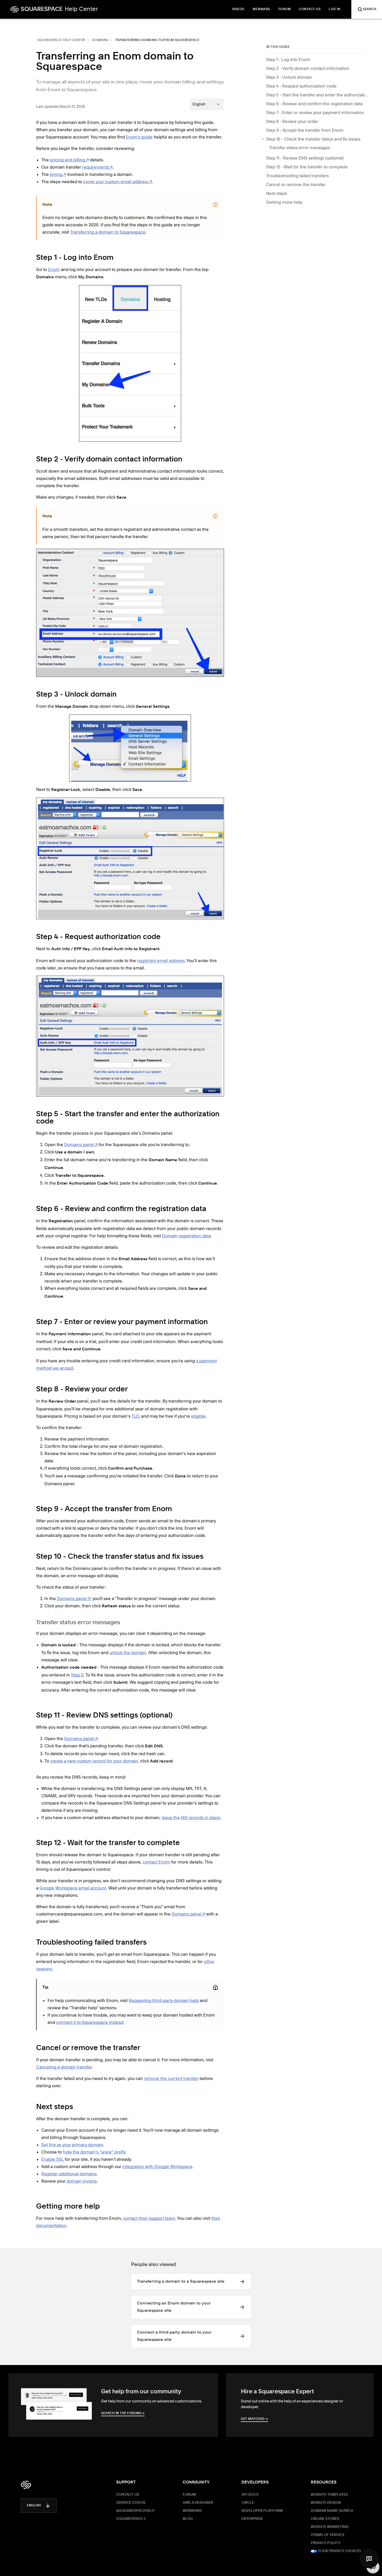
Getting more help (284, 202)
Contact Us (128, 2495)
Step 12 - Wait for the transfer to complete (307, 167)
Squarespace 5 (131, 2519)
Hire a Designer (198, 2503)
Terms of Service (328, 2535)
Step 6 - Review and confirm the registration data (314, 104)
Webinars (192, 2511)
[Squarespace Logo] (26, 2485)
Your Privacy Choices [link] (339, 2551)
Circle (248, 2503)
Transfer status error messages (300, 148)
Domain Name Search (332, 2511)
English (34, 2506)
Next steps (276, 193)
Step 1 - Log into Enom (288, 60)
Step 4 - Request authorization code (302, 86)
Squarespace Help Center (61, 40)
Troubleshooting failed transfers (297, 176)
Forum (189, 2495)
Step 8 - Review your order (292, 121)
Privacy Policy (326, 2543)
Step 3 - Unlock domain (289, 77)
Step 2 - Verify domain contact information (308, 68)
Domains (100, 40)
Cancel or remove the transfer (296, 184)
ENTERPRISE (252, 2519)
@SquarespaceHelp (135, 2511)
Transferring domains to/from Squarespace (157, 40)
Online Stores (325, 2519)
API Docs (250, 2495)
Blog (188, 2519)
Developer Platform (262, 2511)
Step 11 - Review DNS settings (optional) (305, 158)
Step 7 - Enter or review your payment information (315, 113)
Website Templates (329, 2495)
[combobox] (207, 104)
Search (370, 9)
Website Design (326, 2503)
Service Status (131, 2503)
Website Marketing (330, 2527)
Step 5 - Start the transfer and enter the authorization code (318, 95)
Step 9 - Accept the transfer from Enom (305, 130)
